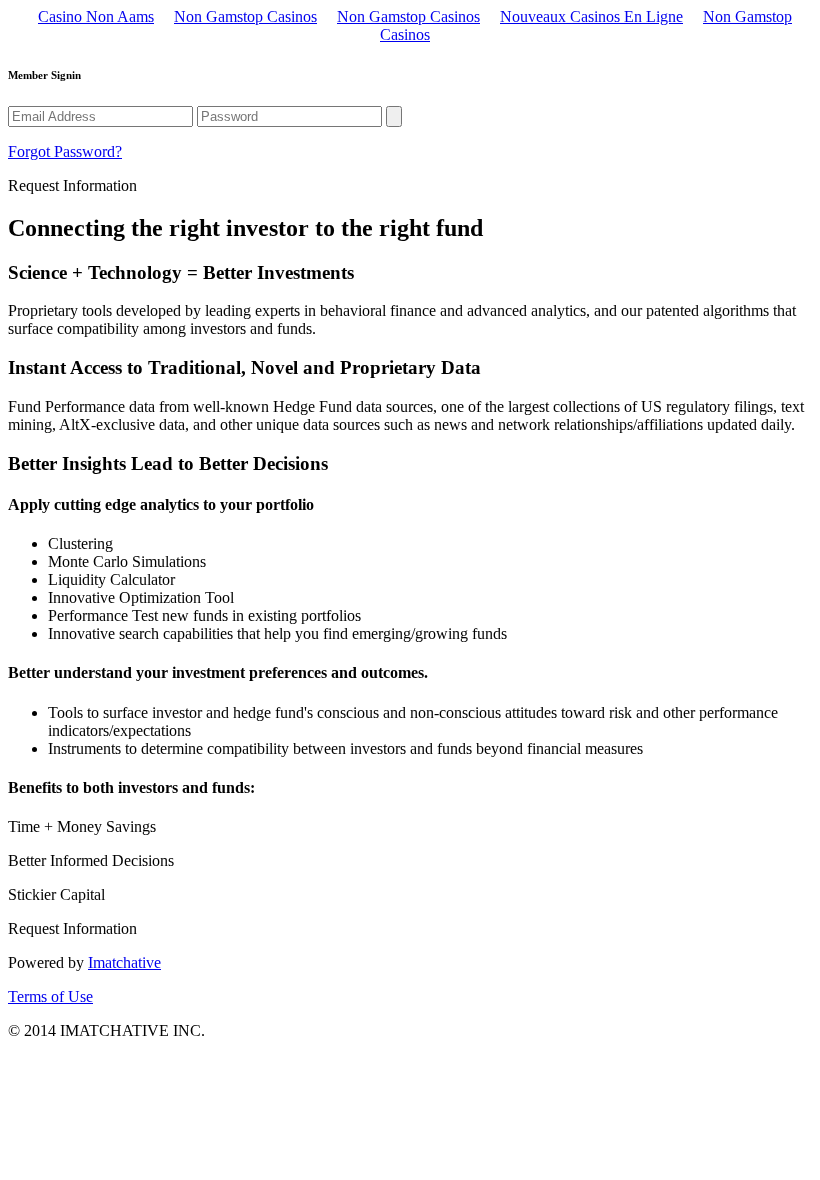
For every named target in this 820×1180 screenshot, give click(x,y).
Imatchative (124, 962)
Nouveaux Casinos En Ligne (591, 16)
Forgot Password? (65, 151)
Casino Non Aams (96, 16)
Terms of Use (50, 996)
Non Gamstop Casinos (245, 16)
